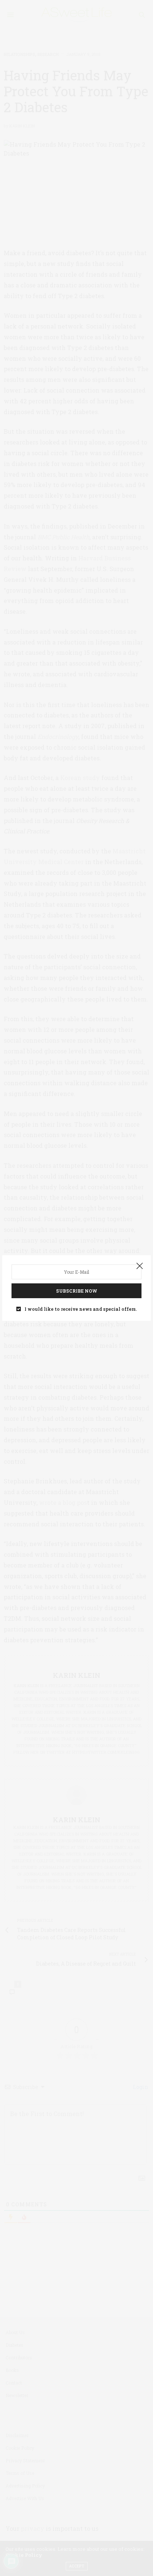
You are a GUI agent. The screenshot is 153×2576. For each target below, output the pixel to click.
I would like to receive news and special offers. (81, 1309)
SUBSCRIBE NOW (77, 1291)
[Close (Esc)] (140, 1266)
